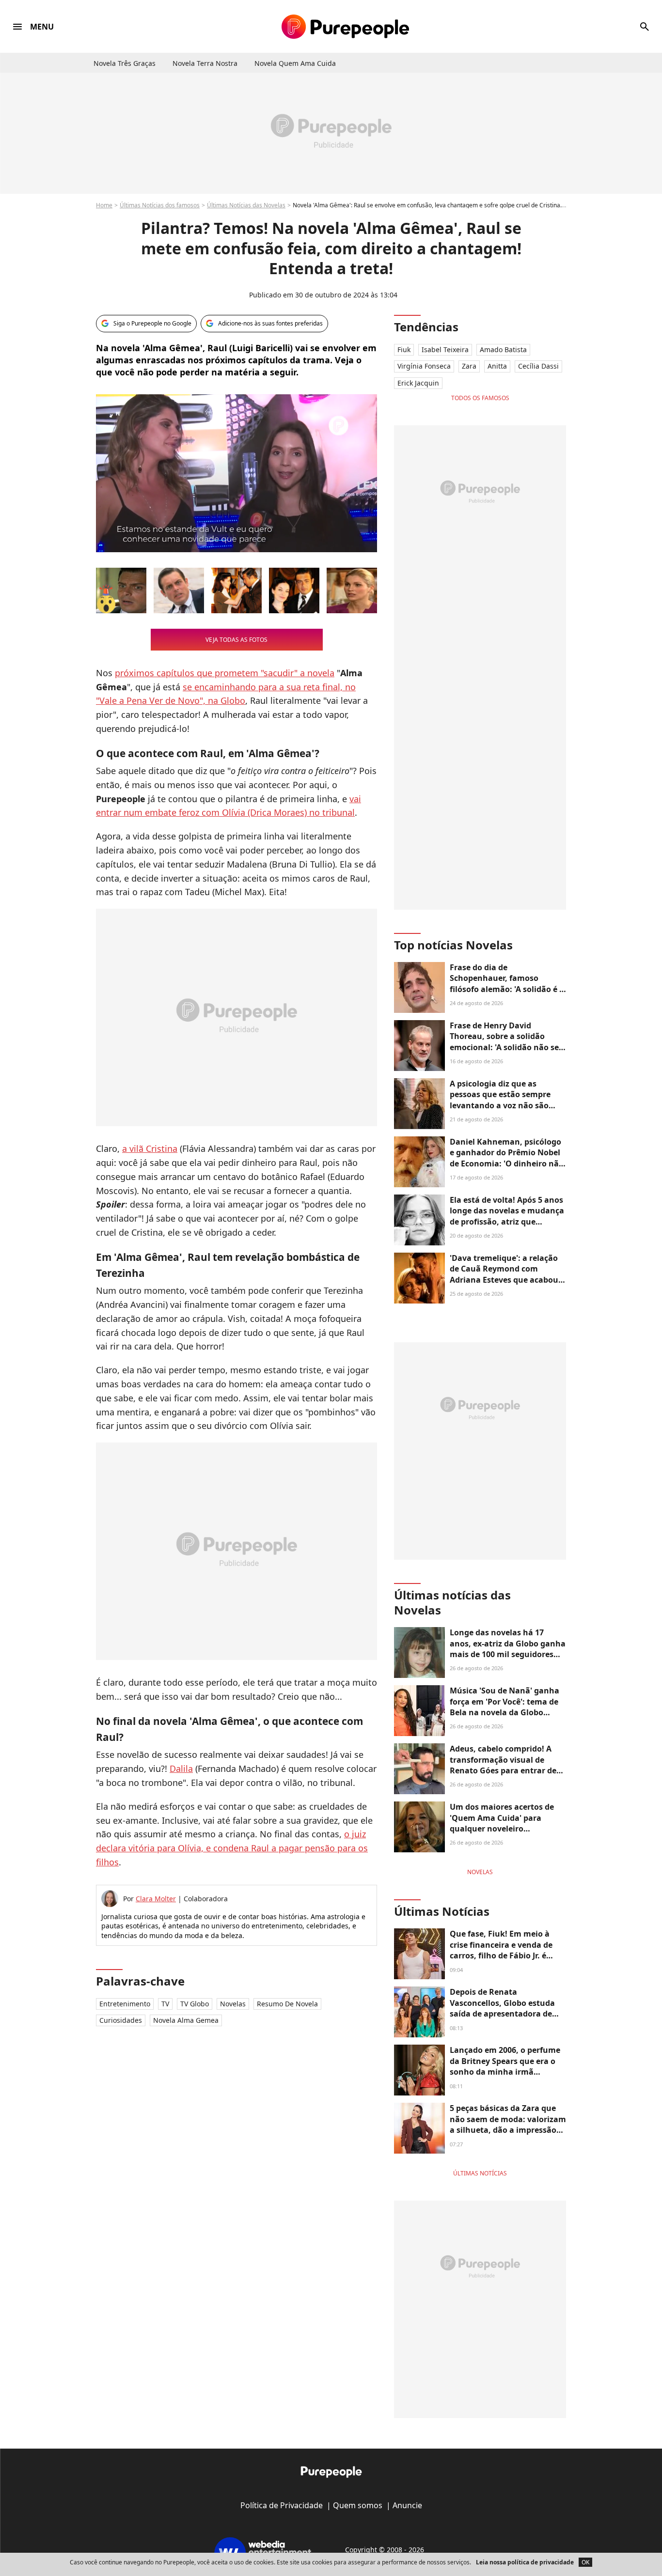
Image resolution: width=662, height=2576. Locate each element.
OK (585, 2562)
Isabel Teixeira (445, 349)
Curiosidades (121, 2020)
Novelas (233, 2004)
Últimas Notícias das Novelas (246, 205)
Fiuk (404, 349)
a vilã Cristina (150, 1148)
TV (165, 2004)
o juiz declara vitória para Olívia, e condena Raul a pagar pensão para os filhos (232, 1848)
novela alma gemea (186, 2020)
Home (104, 205)
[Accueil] (345, 27)
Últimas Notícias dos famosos (160, 205)
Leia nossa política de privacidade (525, 2562)
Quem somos (358, 2505)
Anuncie (407, 2505)
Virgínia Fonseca (424, 366)
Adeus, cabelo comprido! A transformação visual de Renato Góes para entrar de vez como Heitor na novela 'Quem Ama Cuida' (503, 1770)
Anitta (497, 366)
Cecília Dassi (538, 366)
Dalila (181, 1769)
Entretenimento (125, 2004)
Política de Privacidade (282, 2505)
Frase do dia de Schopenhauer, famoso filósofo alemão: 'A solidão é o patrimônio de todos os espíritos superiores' (507, 989)
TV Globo (195, 2004)
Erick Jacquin (418, 383)
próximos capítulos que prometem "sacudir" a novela (225, 673)
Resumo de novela (287, 2004)
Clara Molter (156, 1899)
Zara (469, 366)
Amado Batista (503, 349)
